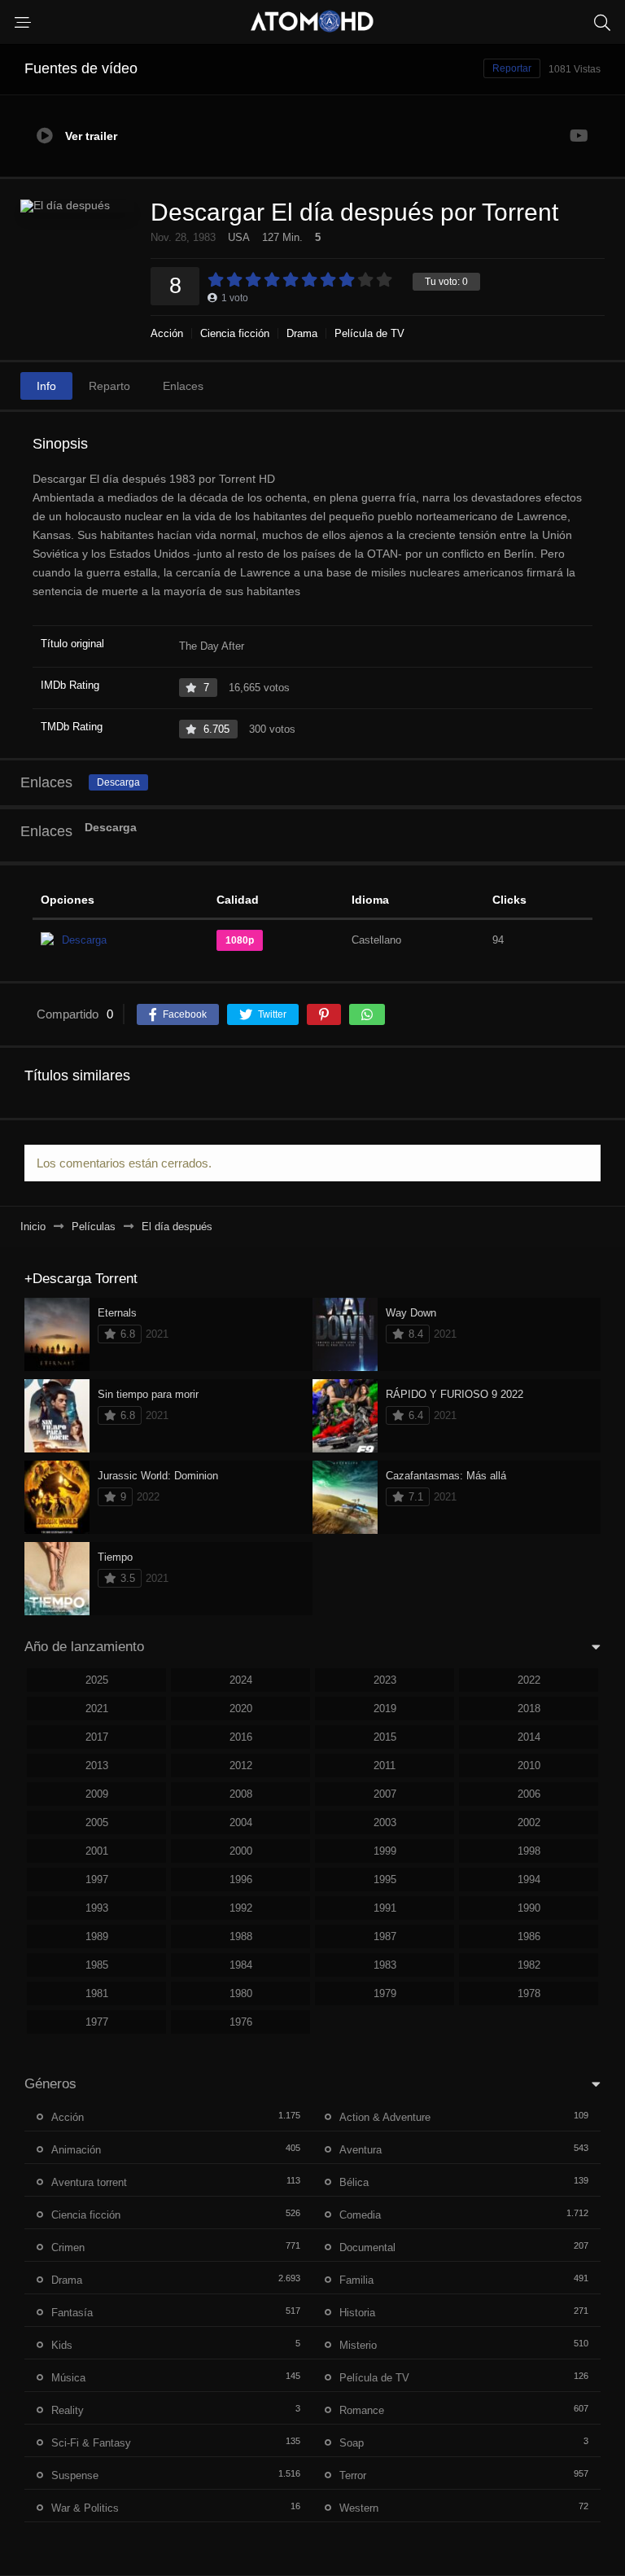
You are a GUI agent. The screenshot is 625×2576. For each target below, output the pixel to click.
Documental (367, 2247)
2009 (97, 1794)
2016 (241, 1737)
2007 (385, 1794)
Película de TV (369, 333)
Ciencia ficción (235, 333)
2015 (385, 1737)
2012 (241, 1766)
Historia (357, 2313)
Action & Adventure (385, 2117)
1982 (529, 1965)
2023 (385, 1680)
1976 (241, 2022)
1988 (241, 1936)
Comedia (360, 2215)
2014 (529, 1737)
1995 (385, 1879)
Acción (167, 333)
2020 (241, 1709)
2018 (529, 1709)
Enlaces (183, 386)
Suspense (75, 2475)
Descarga (118, 782)
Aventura (361, 2150)
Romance (362, 2410)
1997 (97, 1879)
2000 (241, 1851)
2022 (529, 1680)
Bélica (354, 2182)
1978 (529, 1993)
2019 (385, 1709)
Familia (356, 2280)
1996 (241, 1879)
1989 (97, 1936)
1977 (97, 2022)
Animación (76, 2150)
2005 (97, 1822)
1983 (385, 1965)
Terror (353, 2475)
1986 (529, 1936)
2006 (529, 1794)
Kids (62, 2345)
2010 (529, 1766)
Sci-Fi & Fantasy (91, 2443)
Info (46, 386)
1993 (97, 1908)
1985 (97, 1965)
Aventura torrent (89, 2182)
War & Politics (85, 2508)
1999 (385, 1851)
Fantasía (72, 2313)
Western (359, 2508)
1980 (241, 1993)
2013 (97, 1766)
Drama (302, 333)
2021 (97, 1709)
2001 (97, 1851)
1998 (529, 1851)
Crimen (68, 2247)
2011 (385, 1766)
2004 (241, 1822)
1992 (241, 1908)
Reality (68, 2410)
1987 (385, 1936)
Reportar (512, 68)
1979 (385, 1993)
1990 (529, 1908)
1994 (529, 1879)
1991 (385, 1908)
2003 (385, 1822)
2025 (97, 1680)
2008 (241, 1794)
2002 (529, 1822)
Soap (352, 2443)
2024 (241, 1680)
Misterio (358, 2345)
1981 (97, 1993)
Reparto (109, 386)
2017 (97, 1737)
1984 (241, 1965)
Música (68, 2378)
